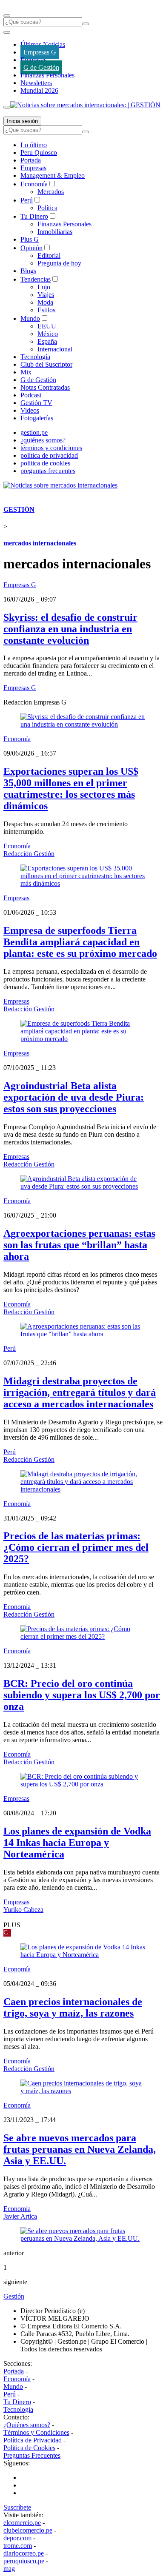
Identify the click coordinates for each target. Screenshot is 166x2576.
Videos (30, 410)
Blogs (28, 271)
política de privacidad (49, 455)
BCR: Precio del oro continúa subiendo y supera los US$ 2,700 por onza (82, 1695)
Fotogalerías (37, 418)
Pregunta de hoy (59, 263)
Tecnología (35, 357)
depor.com (17, 2538)
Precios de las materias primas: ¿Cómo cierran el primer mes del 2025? (76, 1547)
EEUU (47, 326)
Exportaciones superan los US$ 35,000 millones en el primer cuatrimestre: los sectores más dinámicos (71, 789)
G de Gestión (41, 67)
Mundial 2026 (39, 90)
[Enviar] (86, 24)
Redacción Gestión (29, 854)
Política (47, 208)
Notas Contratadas (45, 387)
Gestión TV (36, 403)
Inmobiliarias (55, 232)
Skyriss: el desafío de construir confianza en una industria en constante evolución (70, 629)
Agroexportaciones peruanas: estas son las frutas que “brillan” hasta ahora (79, 1245)
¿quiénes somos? (43, 440)
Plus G (30, 239)
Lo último (34, 145)
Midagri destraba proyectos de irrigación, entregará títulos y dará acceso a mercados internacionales (80, 1392)
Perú (27, 200)
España (47, 341)
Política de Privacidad (33, 2440)
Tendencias (36, 279)
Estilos (46, 310)
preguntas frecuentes (48, 471)
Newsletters (36, 83)
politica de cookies (45, 463)
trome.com (18, 2546)
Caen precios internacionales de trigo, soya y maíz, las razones (73, 2007)
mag (9, 2569)
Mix (26, 372)
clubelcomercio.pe (28, 2530)
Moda (45, 302)
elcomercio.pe (22, 2523)
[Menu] (7, 16)
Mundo (30, 318)
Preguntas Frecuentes (32, 2455)
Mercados (51, 192)
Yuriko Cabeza (23, 1910)
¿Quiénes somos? (27, 2425)
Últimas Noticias (43, 44)
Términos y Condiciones (36, 2432)
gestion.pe (34, 432)
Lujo (44, 287)
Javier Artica (20, 2216)
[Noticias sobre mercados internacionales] (60, 485)
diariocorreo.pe (24, 2553)
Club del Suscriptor (46, 364)
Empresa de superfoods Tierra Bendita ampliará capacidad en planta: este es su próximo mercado (80, 942)
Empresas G (40, 52)
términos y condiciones (51, 448)
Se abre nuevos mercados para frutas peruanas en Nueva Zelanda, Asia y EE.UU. (80, 2149)
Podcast (31, 395)
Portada (31, 160)
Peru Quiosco (39, 153)
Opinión (31, 248)
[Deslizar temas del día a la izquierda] (7, 32)
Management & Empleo (53, 175)
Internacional (55, 349)
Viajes (46, 295)
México (48, 334)
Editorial (49, 255)
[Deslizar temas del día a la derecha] (7, 107)
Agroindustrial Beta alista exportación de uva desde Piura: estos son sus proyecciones (74, 1097)
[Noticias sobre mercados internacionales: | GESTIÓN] (85, 105)
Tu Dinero (34, 216)
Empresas (33, 60)
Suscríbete (17, 2507)
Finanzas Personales (47, 75)
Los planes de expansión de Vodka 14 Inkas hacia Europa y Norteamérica (77, 1843)
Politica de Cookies (29, 2448)
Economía (34, 184)
